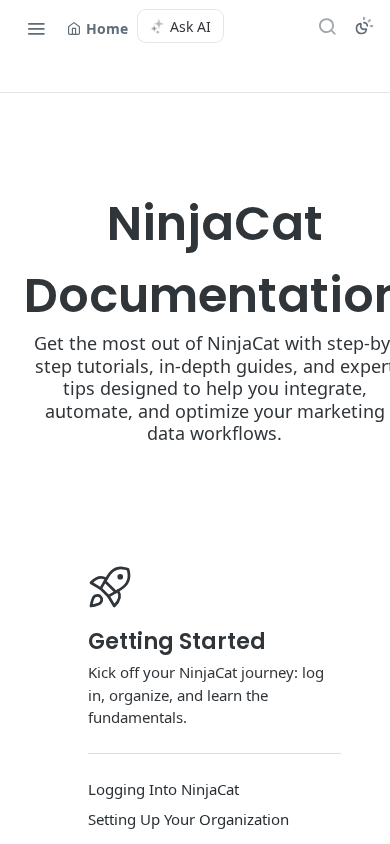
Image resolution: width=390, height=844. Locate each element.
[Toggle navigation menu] (36, 28)
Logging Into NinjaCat (163, 789)
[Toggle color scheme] (364, 26)
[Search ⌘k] (327, 26)
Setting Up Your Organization (188, 819)
